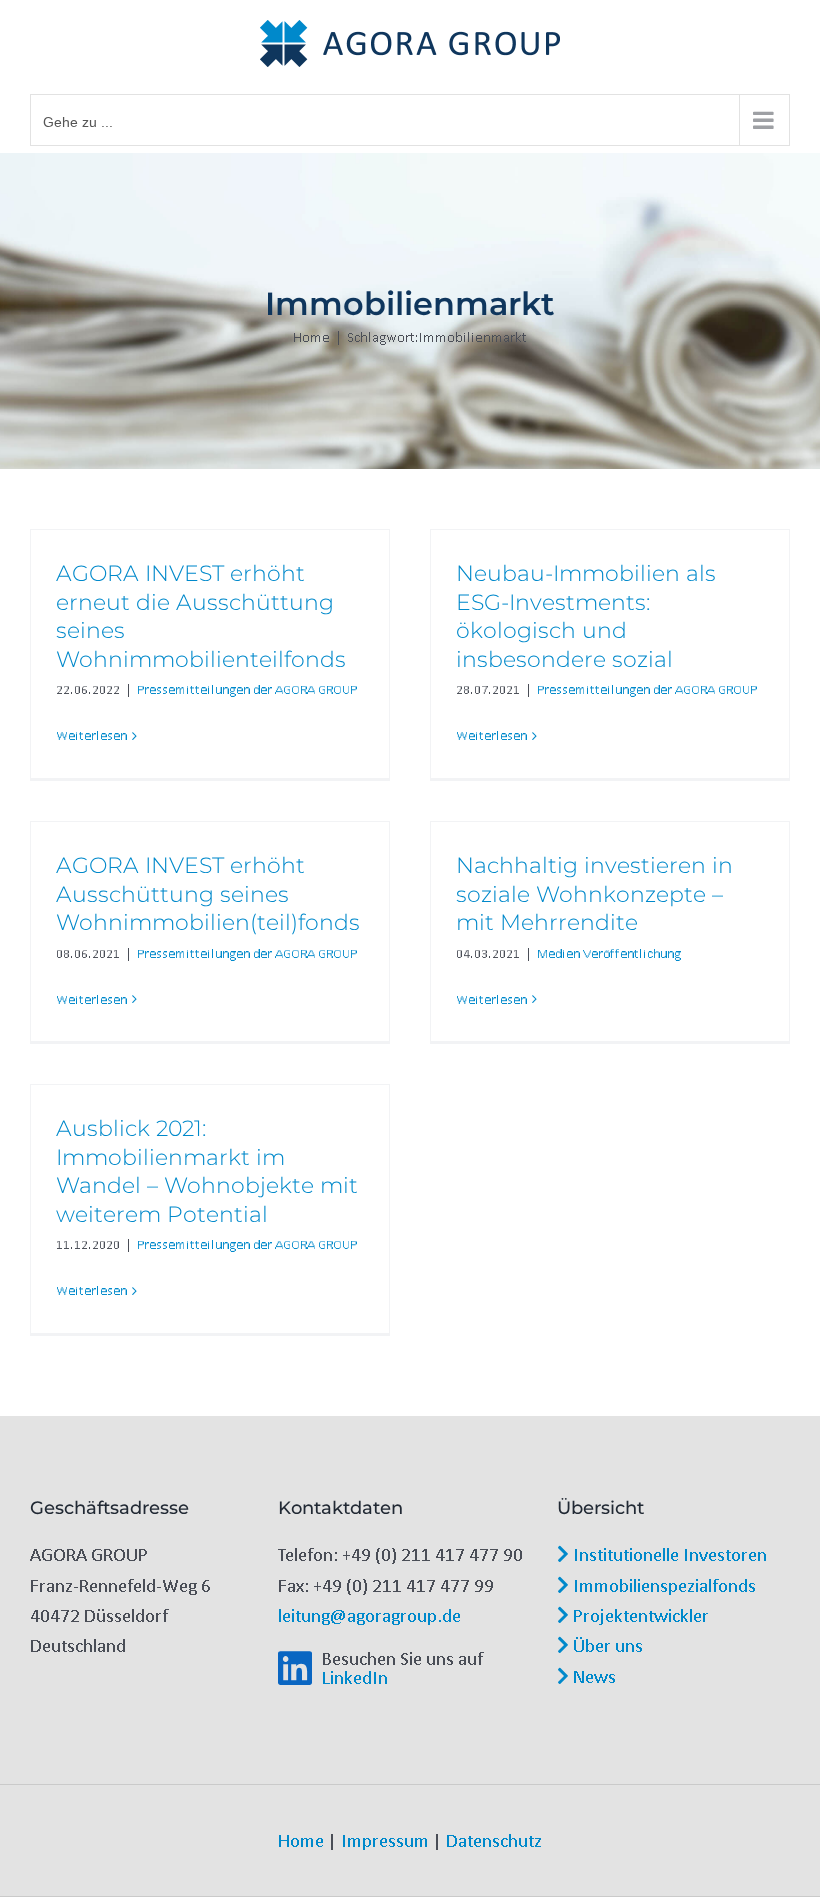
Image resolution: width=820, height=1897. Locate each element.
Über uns (606, 1645)
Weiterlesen (91, 735)
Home (301, 1840)
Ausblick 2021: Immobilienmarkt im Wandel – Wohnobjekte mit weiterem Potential (207, 1171)
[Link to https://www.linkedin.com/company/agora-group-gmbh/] (295, 1668)
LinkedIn (355, 1677)
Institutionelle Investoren (668, 1554)
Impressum (385, 1840)
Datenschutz (494, 1840)
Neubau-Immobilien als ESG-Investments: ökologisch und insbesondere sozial (586, 616)
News (592, 1676)
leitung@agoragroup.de (369, 1615)
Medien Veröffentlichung (609, 953)
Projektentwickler (639, 1615)
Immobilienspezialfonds (662, 1585)
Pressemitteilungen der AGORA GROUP (247, 689)
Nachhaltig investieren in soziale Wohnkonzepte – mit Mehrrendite (594, 894)
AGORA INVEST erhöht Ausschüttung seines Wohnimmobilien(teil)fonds (208, 894)
